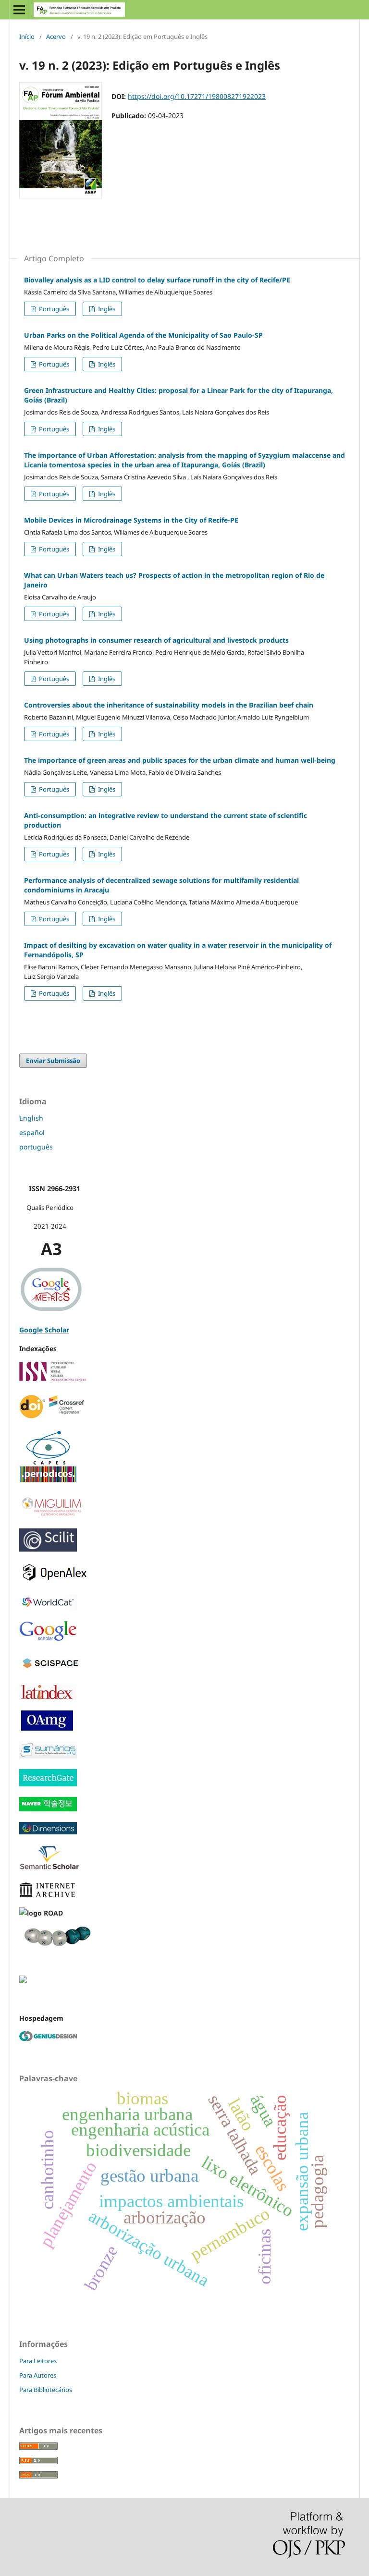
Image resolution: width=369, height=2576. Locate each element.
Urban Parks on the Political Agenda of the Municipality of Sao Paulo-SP (143, 335)
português (36, 1147)
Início (27, 37)
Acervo (56, 37)
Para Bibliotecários (46, 2390)
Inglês (106, 309)
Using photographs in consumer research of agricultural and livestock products (156, 640)
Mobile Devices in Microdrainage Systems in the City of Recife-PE (131, 520)
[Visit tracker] (23, 1981)
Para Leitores (38, 2361)
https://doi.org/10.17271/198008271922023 (197, 96)
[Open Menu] (19, 10)
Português (53, 309)
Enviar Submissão (53, 1061)
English (31, 1118)
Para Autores (38, 2375)
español (32, 1132)
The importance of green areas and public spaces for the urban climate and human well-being (180, 760)
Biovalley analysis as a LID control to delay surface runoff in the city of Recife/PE (157, 280)
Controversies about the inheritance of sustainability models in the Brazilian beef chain (169, 705)
